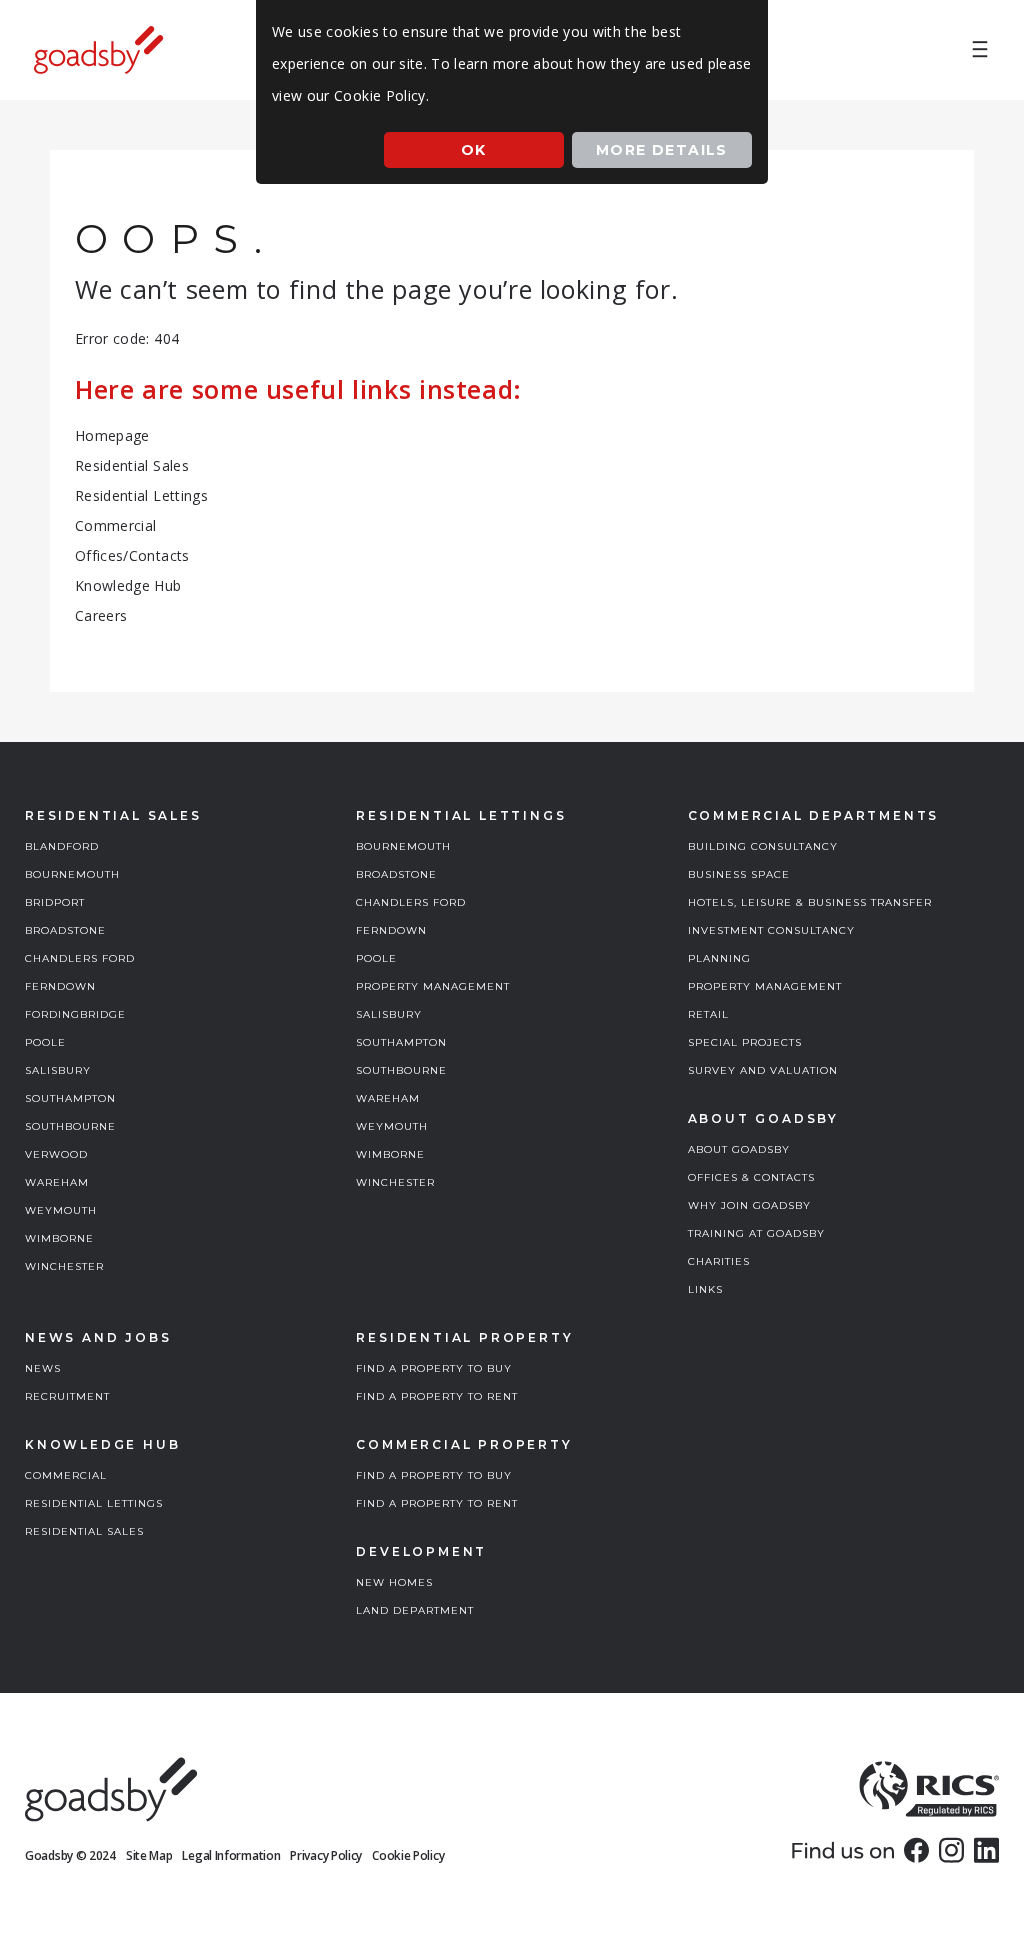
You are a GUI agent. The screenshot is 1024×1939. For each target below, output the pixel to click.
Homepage (112, 435)
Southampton (70, 1098)
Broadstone (65, 930)
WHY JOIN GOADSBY (749, 1205)
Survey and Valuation (763, 1070)
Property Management (433, 986)
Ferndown (60, 986)
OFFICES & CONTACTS (751, 1177)
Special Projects (745, 1042)
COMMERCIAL (66, 1475)
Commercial (116, 525)
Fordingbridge (75, 1014)
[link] (916, 1850)
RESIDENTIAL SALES (84, 1531)
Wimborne (59, 1238)
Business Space (739, 874)
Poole (45, 1042)
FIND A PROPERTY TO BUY (434, 1368)
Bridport (55, 902)
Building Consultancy (763, 846)
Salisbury (58, 1070)
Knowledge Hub (128, 585)
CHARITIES (719, 1261)
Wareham (57, 1182)
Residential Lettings (141, 495)
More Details (662, 150)
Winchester (64, 1266)
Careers (101, 615)
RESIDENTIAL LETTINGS (94, 1503)
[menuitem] (980, 50)
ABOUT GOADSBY (739, 1149)
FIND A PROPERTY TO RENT (437, 1396)
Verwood (56, 1154)
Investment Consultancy (771, 930)
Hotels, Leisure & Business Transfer (810, 902)
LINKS (705, 1289)
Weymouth (61, 1210)
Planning (719, 958)
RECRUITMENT (67, 1396)
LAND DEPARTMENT (415, 1610)
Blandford (62, 846)
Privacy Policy (326, 1855)
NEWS (43, 1368)
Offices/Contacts (132, 555)
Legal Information (231, 1855)
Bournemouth (72, 874)
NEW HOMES (394, 1582)
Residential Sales (132, 465)
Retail (708, 1014)
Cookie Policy (408, 1855)
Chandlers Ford (80, 958)
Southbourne (70, 1126)
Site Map (149, 1855)
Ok (474, 150)
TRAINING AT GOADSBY (756, 1233)
